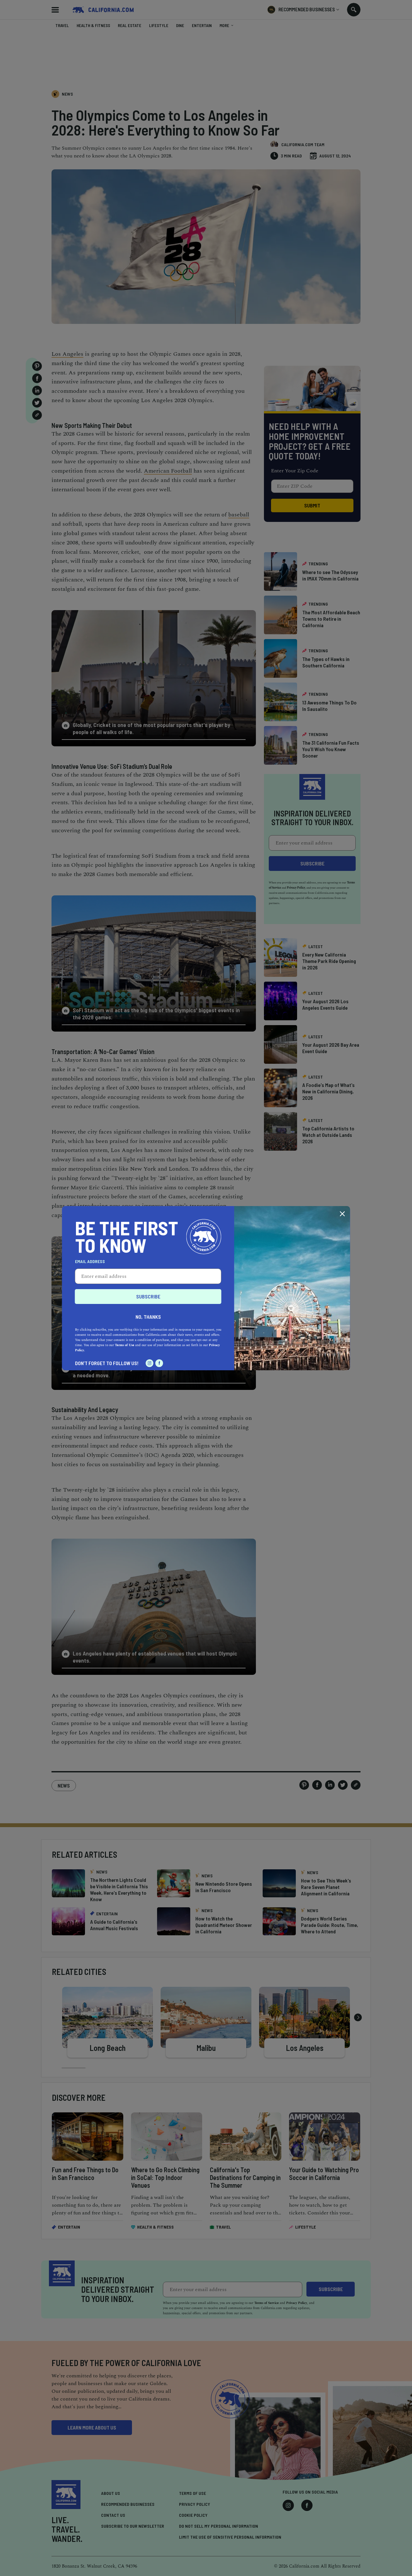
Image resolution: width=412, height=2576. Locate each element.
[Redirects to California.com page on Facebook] (159, 1363)
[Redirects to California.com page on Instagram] (150, 1363)
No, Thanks (148, 1317)
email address (90, 1261)
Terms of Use (125, 1345)
